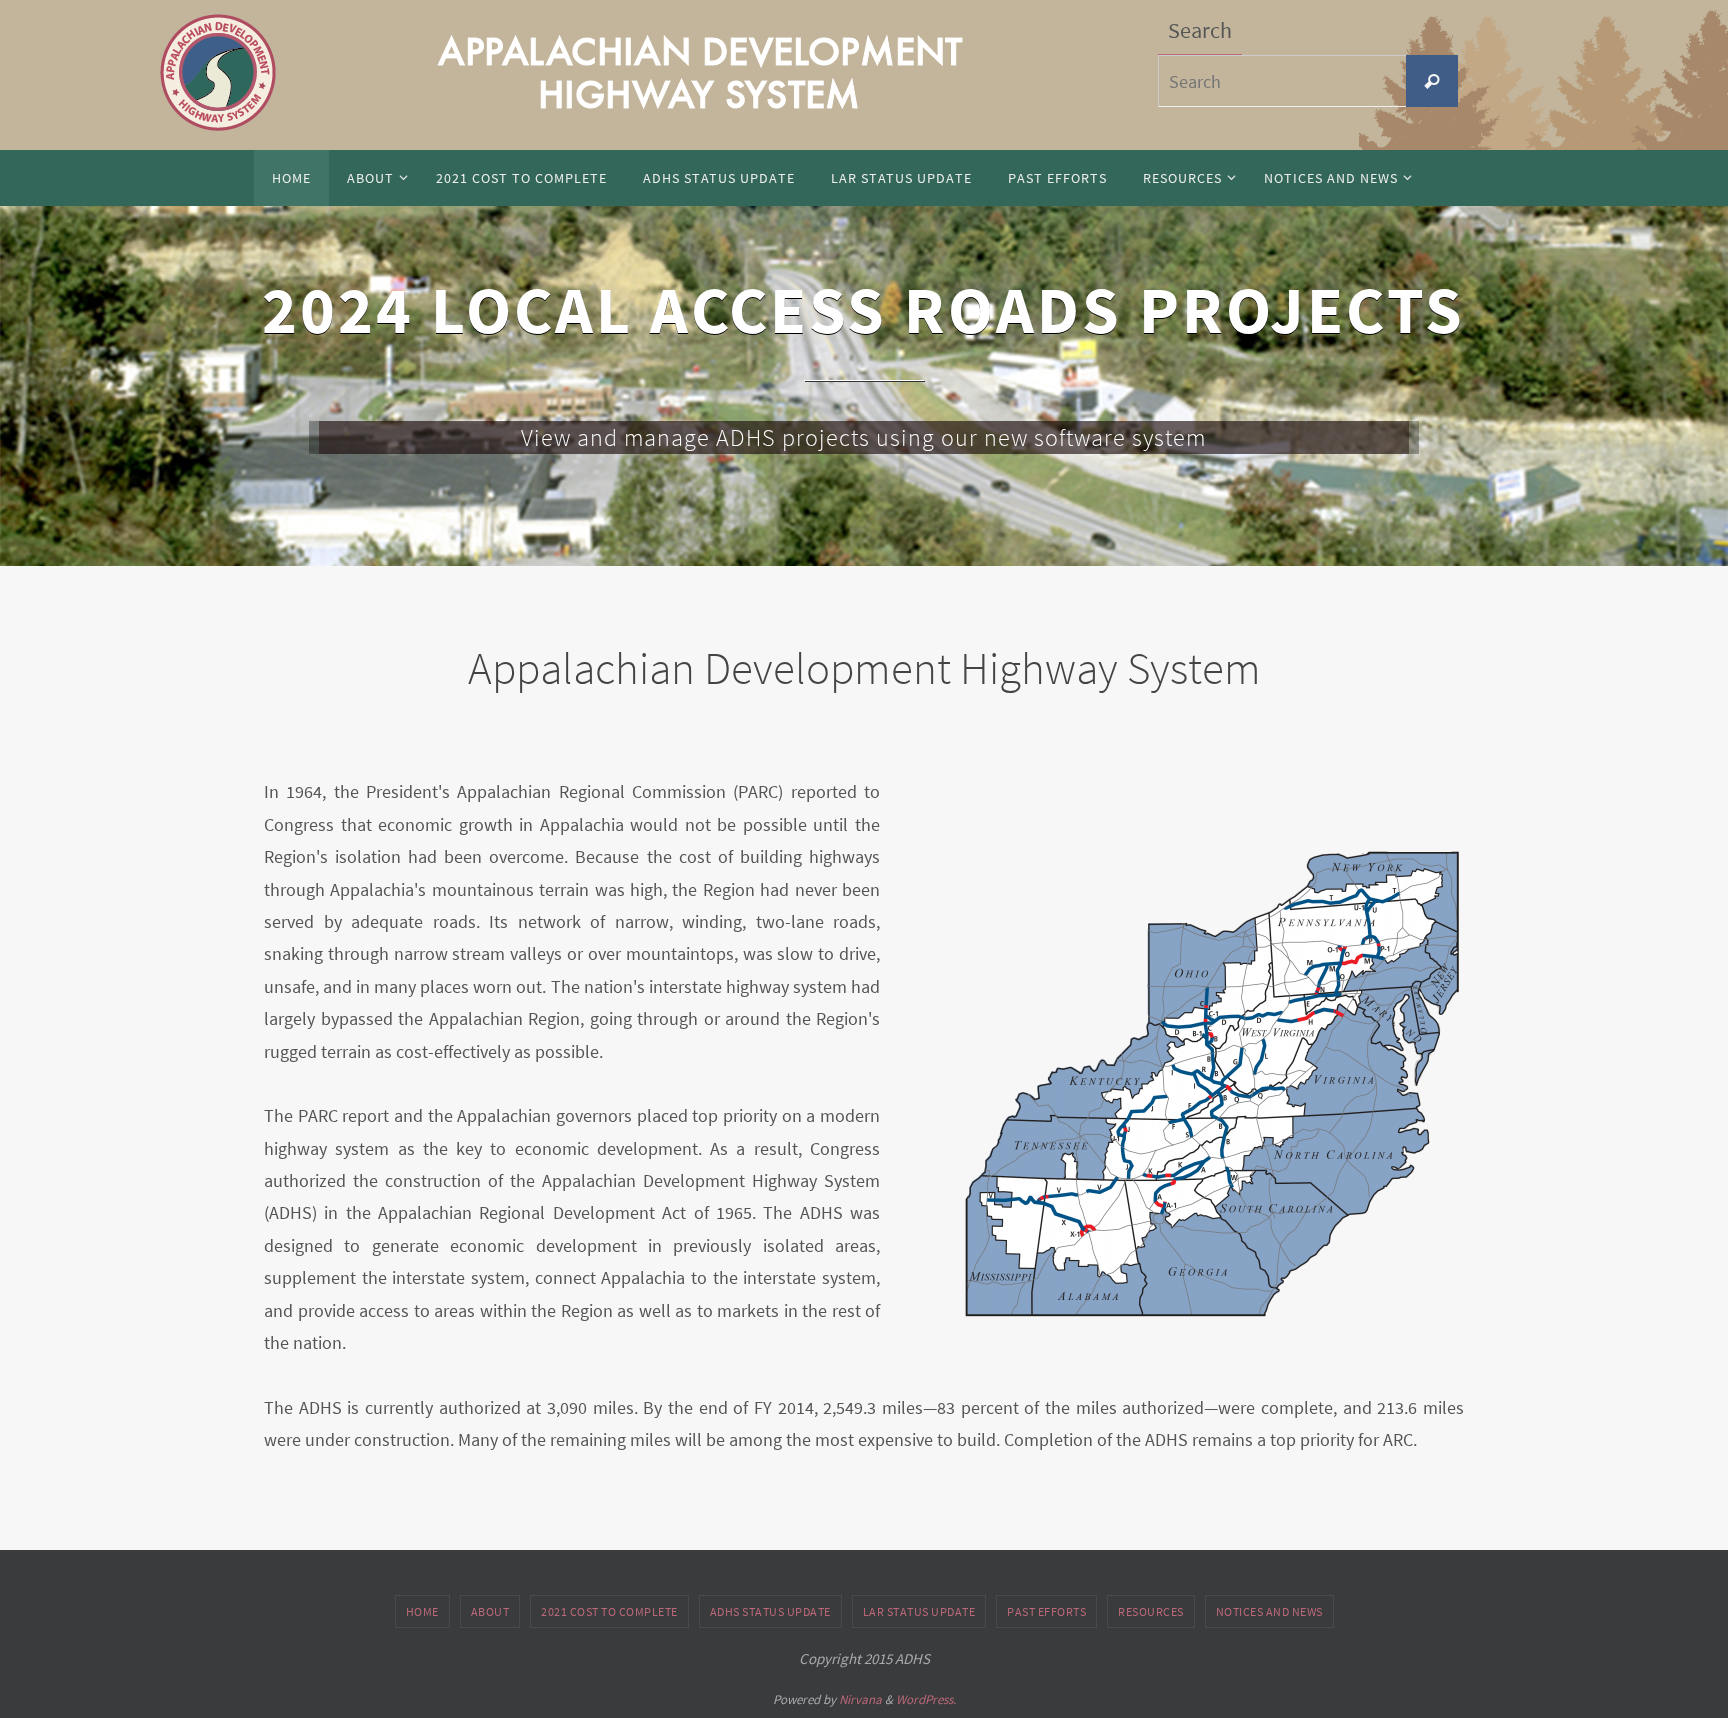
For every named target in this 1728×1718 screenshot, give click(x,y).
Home (422, 1611)
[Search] (1432, 81)
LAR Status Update (919, 1611)
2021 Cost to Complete (609, 1611)
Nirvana (860, 1699)
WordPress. (926, 1699)
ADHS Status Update (770, 1611)
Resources (1151, 1611)
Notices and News (1269, 1611)
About (490, 1611)
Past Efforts (1046, 1611)
